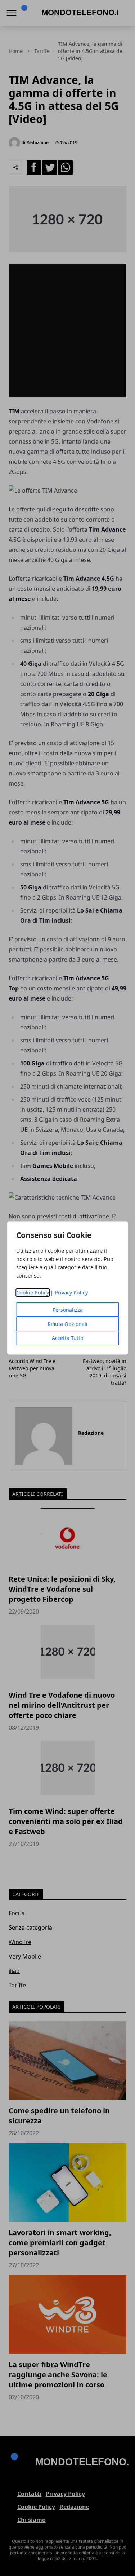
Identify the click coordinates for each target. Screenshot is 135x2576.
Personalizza (68, 1310)
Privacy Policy (71, 1293)
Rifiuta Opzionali (67, 1324)
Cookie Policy (33, 1293)
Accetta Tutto (67, 1338)
